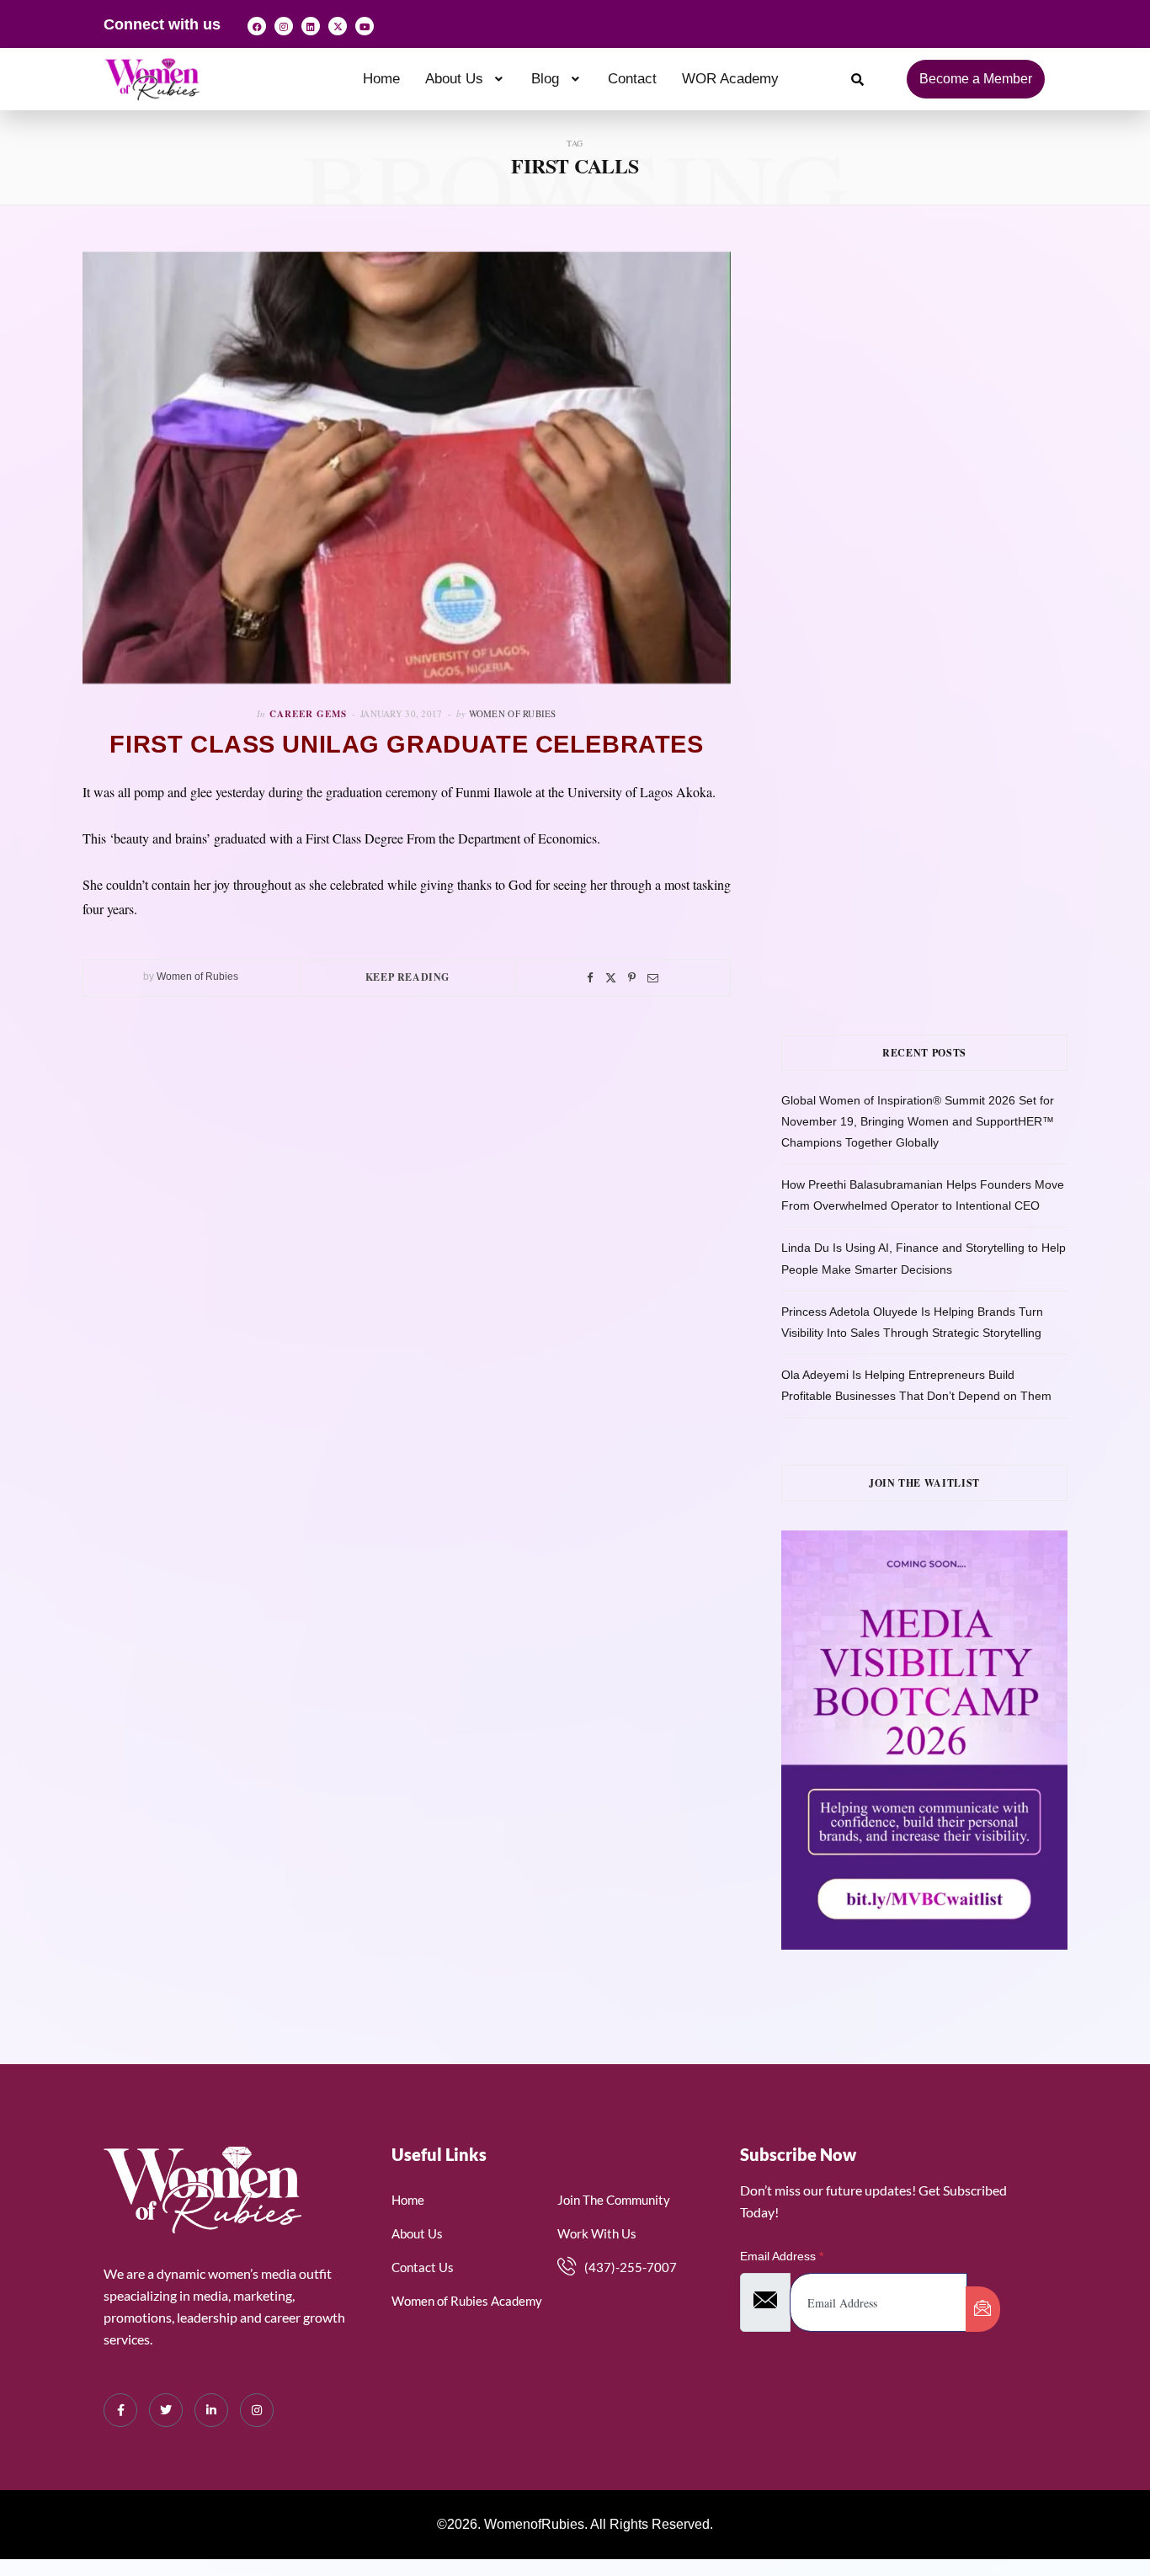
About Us (454, 79)
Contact (632, 79)
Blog (545, 79)
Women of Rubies (513, 713)
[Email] (653, 978)
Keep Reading (407, 977)
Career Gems (308, 714)
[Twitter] (611, 978)
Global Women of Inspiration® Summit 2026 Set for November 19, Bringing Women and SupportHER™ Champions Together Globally (918, 1121)
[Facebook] (257, 26)
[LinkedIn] (211, 2410)
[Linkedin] (311, 26)
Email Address (782, 2256)
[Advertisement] (950, 420)
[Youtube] (365, 26)
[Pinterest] (632, 978)
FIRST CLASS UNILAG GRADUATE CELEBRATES (406, 744)
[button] (466, 79)
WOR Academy (730, 79)
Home (381, 79)
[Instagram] (284, 26)
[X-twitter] (338, 26)
